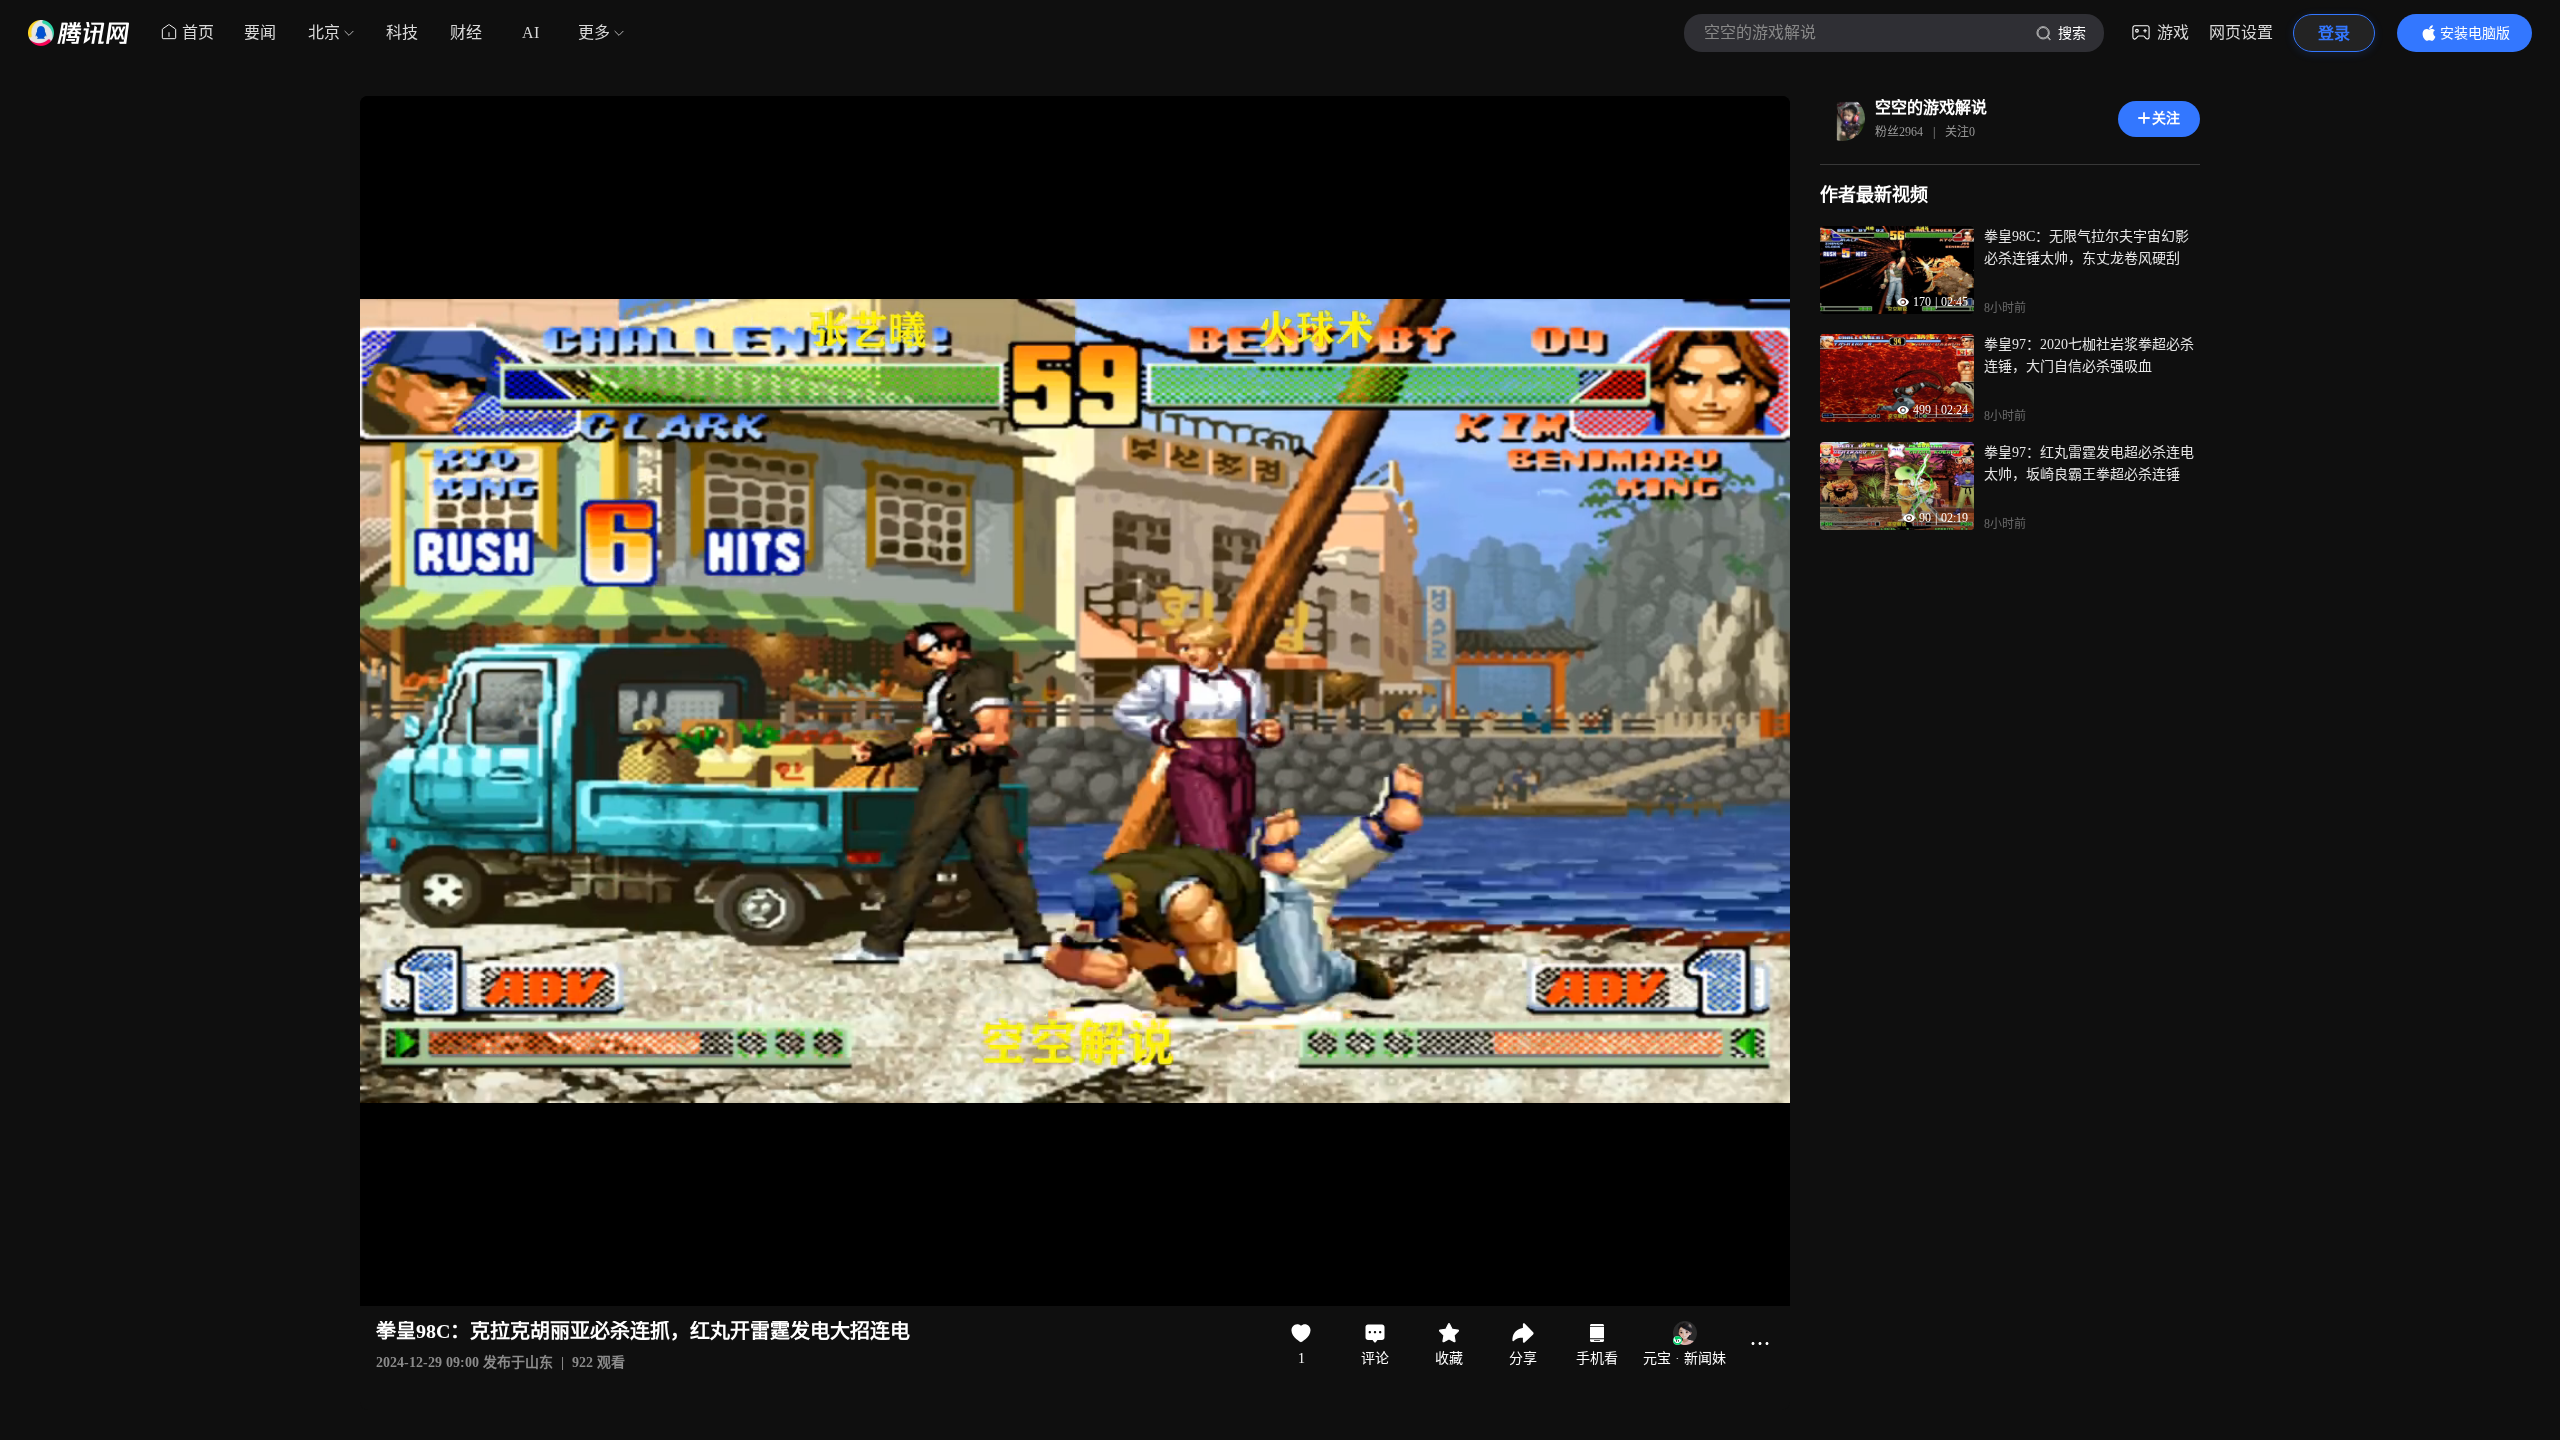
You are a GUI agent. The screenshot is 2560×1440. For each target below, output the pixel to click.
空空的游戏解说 (1931, 107)
